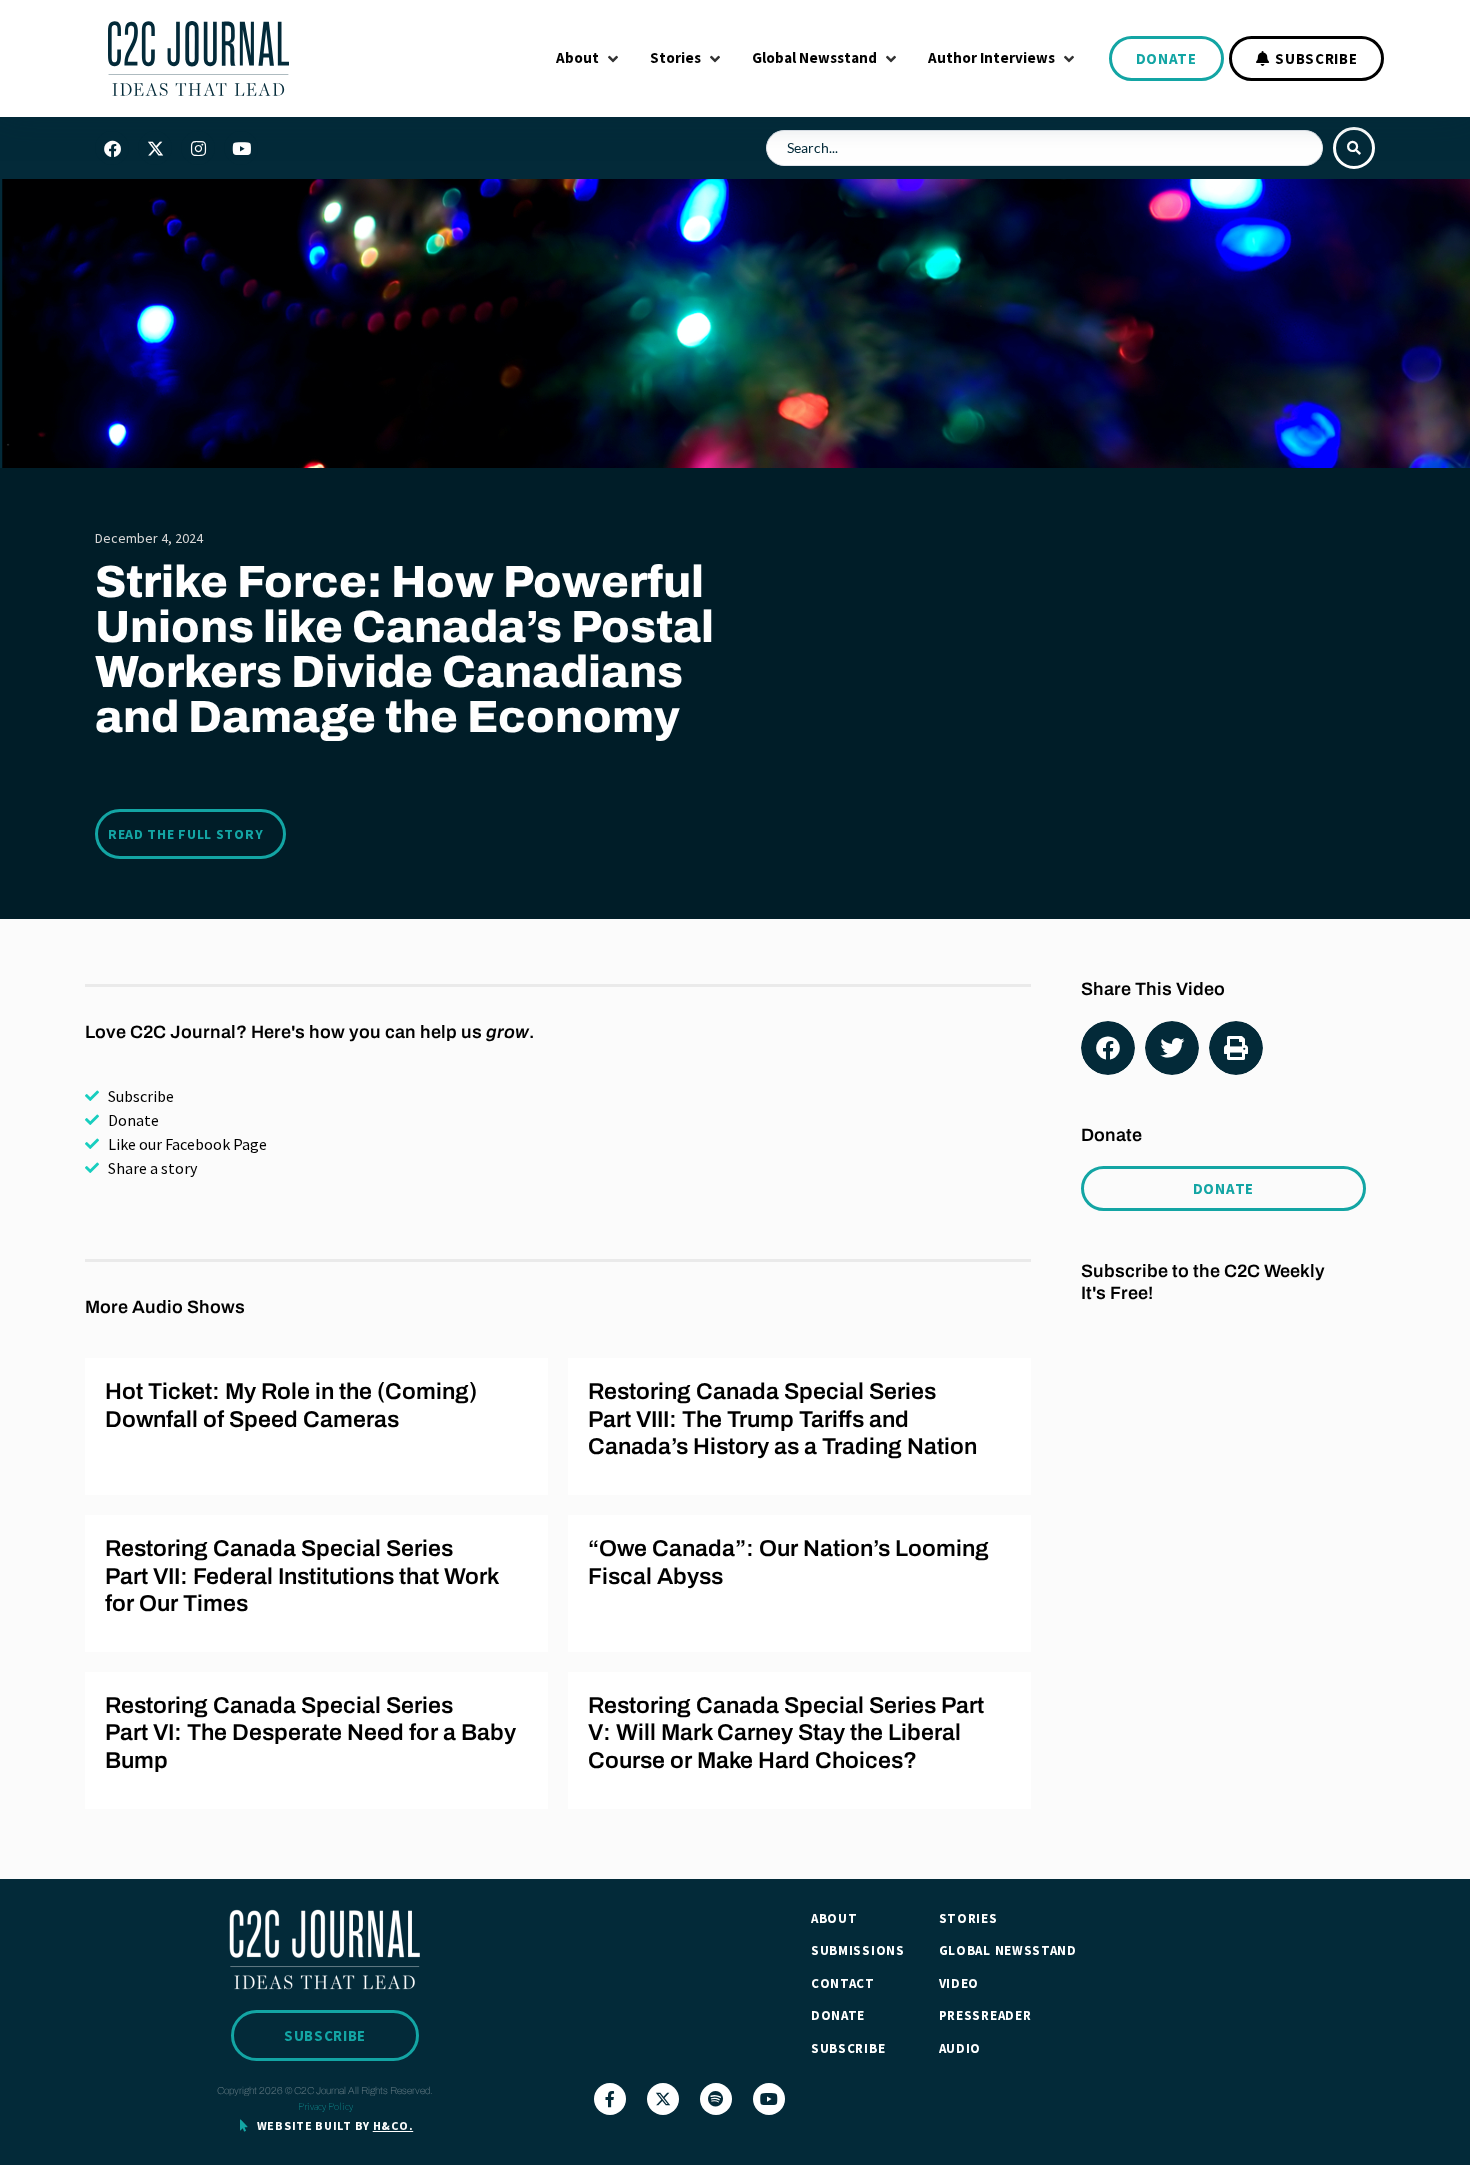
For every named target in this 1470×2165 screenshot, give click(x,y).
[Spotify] (716, 2099)
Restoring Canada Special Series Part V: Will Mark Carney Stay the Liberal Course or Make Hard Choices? (786, 1733)
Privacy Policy (325, 2106)
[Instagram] (198, 148)
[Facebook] (112, 148)
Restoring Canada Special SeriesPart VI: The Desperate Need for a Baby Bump (310, 1733)
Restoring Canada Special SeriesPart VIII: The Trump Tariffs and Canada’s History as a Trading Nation (782, 1419)
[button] (589, 58)
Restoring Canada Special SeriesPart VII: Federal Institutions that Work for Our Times (301, 1576)
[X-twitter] (155, 148)
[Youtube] (241, 148)
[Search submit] (1354, 148)
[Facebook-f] (610, 2099)
